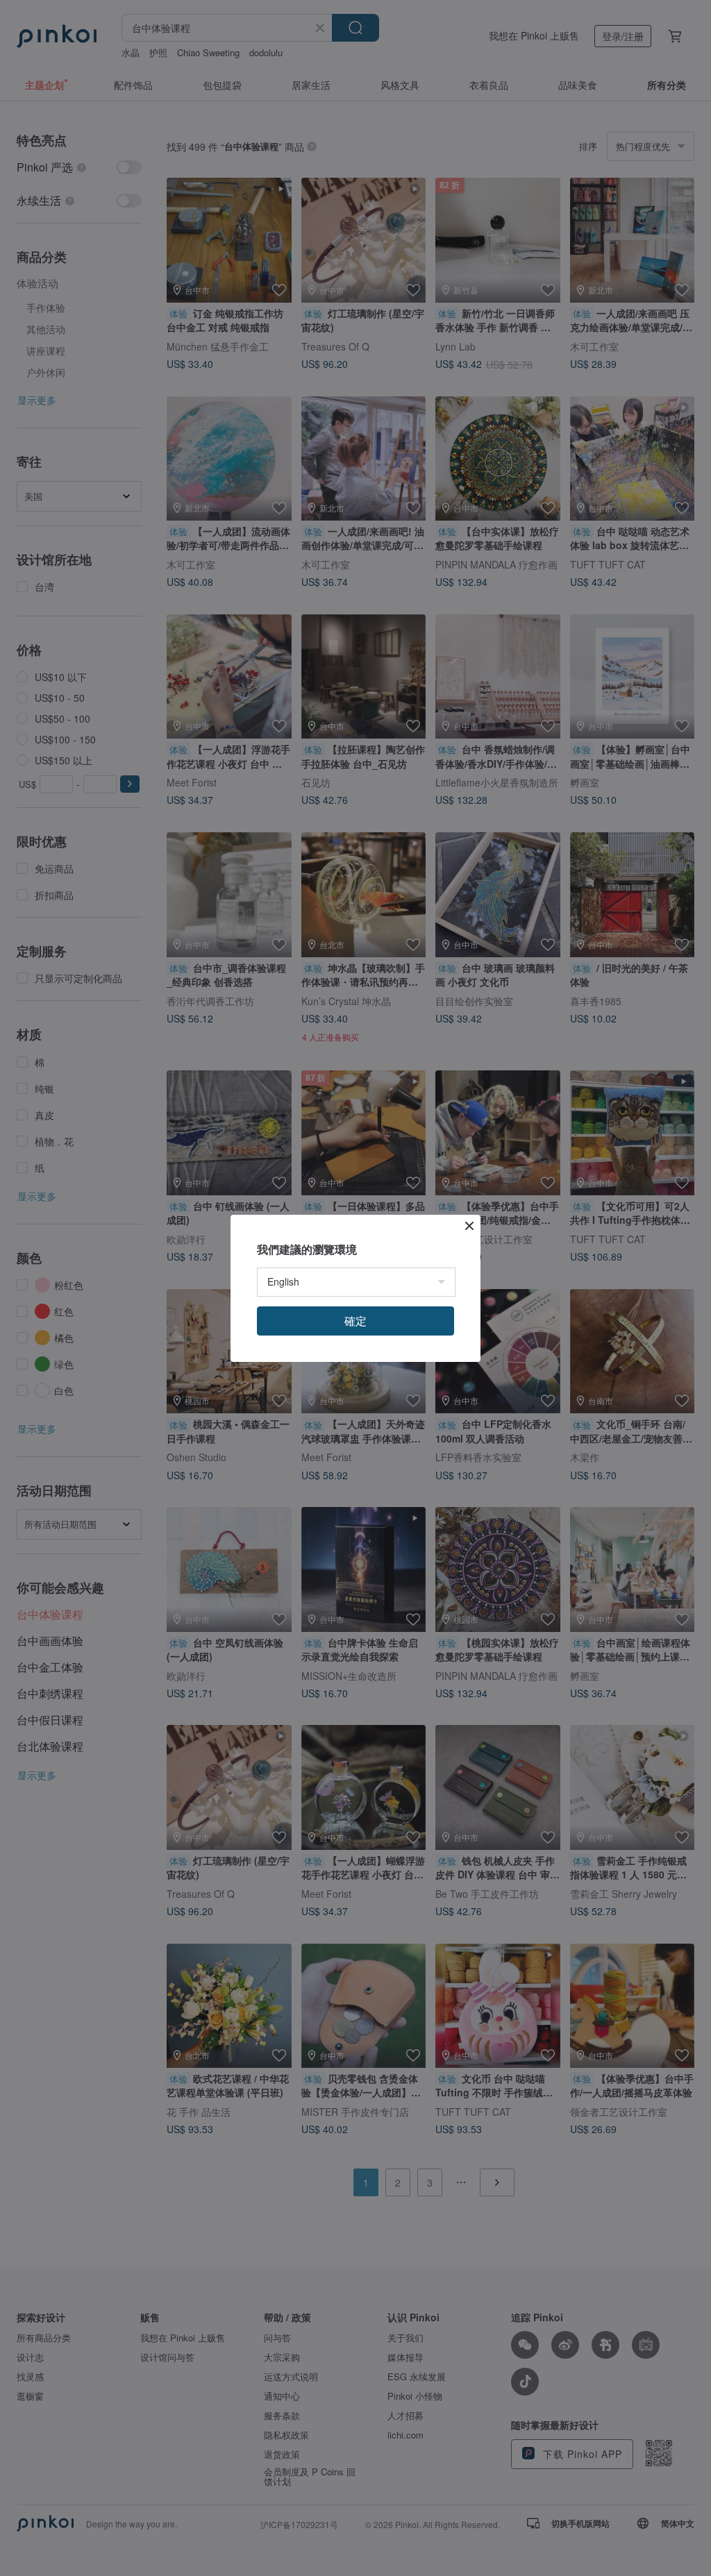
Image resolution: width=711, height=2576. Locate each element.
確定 (355, 1321)
